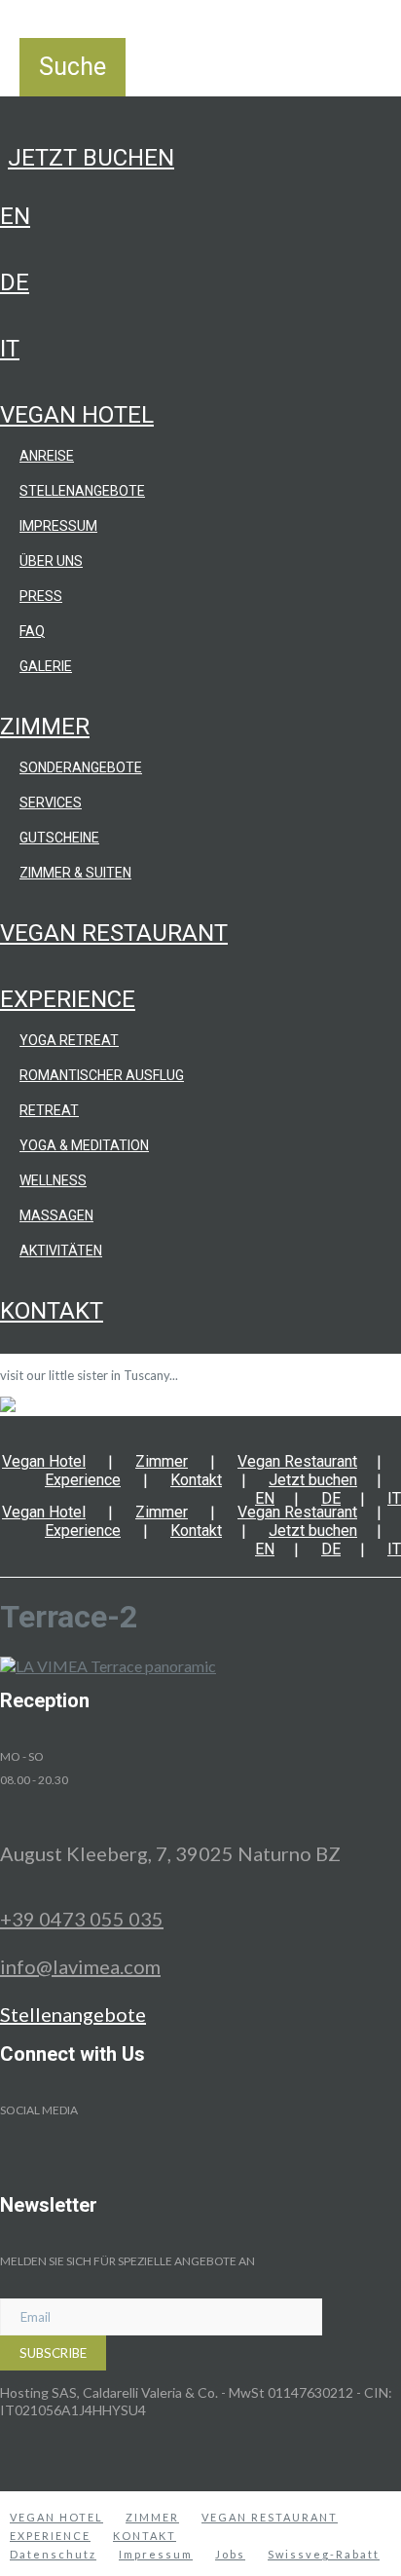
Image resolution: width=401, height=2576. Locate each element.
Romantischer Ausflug (102, 1075)
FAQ (32, 631)
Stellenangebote (82, 491)
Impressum (58, 526)
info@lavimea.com (80, 1966)
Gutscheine (59, 838)
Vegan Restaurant (114, 933)
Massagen (56, 1215)
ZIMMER (152, 2517)
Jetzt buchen (91, 158)
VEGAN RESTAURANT (270, 2517)
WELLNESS (53, 1180)
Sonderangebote (81, 767)
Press (41, 596)
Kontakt (52, 1311)
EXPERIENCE (50, 2536)
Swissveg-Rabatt (324, 2554)
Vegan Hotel (77, 415)
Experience (68, 999)
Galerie (46, 666)
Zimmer (45, 727)
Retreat (49, 1110)
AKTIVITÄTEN (61, 1251)
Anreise (47, 456)
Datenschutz (53, 2554)
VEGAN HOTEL (56, 2517)
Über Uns (51, 561)
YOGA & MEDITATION (84, 1145)
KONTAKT (145, 2536)
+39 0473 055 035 (82, 1919)
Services (51, 803)
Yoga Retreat (69, 1040)
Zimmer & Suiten (75, 873)
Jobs (230, 2554)
